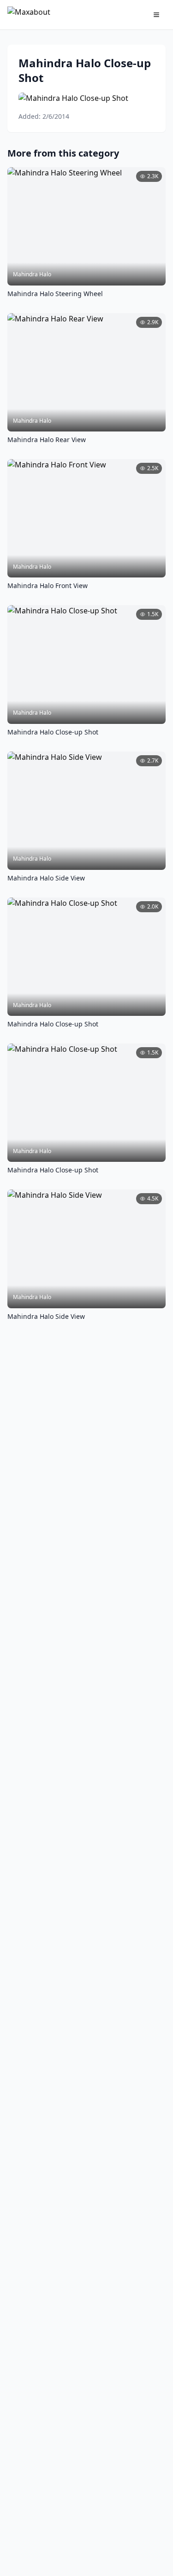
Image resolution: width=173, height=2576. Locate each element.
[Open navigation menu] (156, 15)
